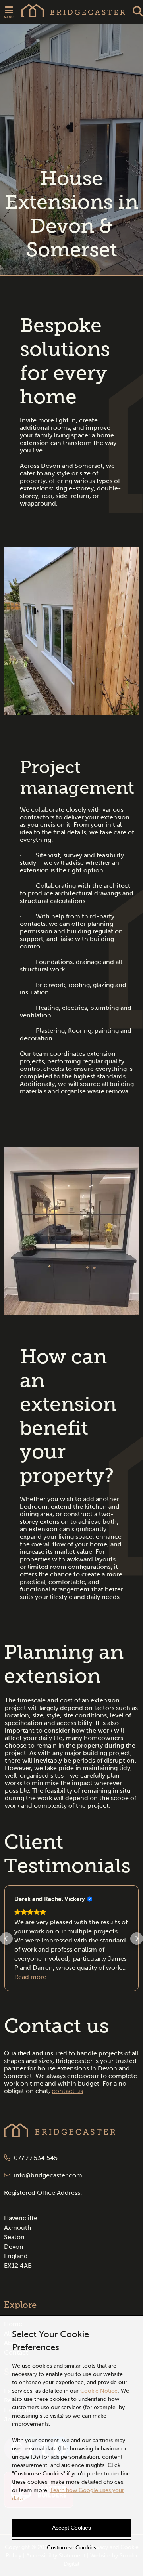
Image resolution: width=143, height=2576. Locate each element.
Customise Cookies (71, 2548)
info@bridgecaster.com (47, 2175)
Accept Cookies (71, 2528)
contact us (67, 2091)
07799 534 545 (35, 2158)
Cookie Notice (99, 2391)
